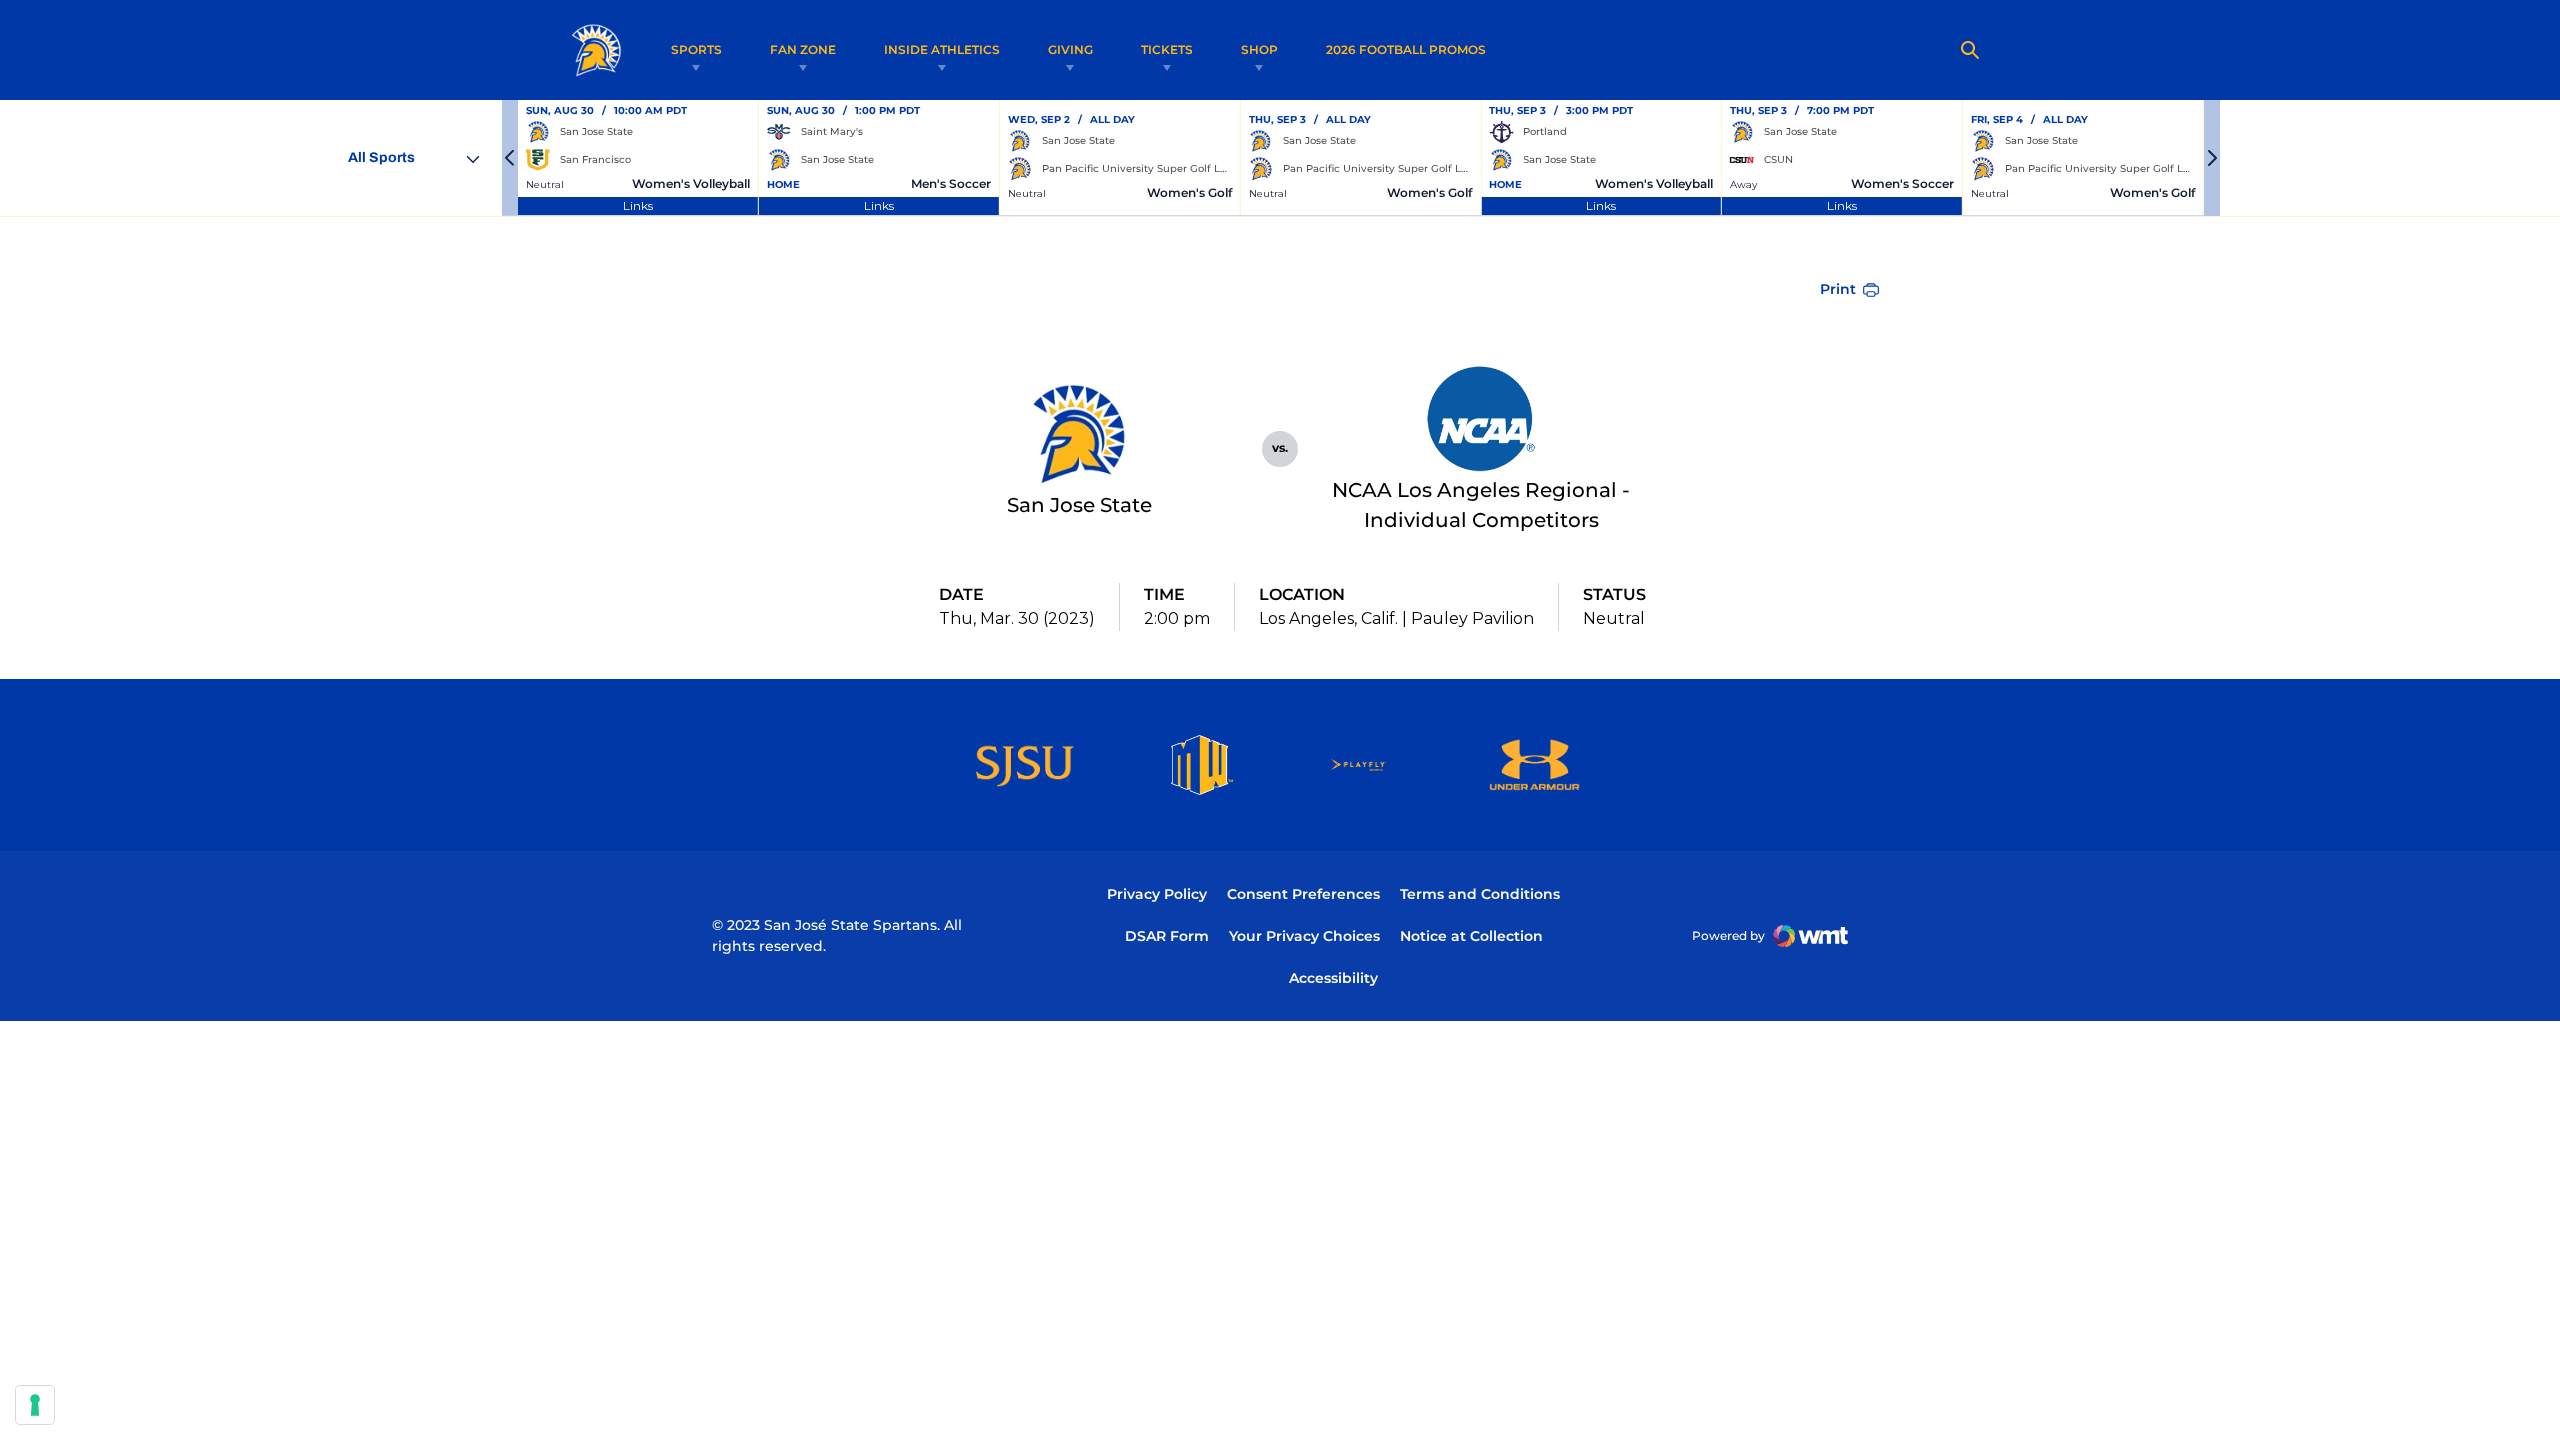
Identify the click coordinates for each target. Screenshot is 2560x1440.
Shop (1259, 49)
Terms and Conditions (1480, 894)
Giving (1070, 49)
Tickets (1167, 49)
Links (638, 205)
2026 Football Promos (1406, 49)
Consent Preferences (1303, 894)
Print (1838, 289)
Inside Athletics (942, 49)
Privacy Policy (1157, 894)
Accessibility (1333, 977)
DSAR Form (1167, 936)
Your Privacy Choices (1304, 936)
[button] (510, 158)
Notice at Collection (1471, 936)
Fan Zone (803, 49)
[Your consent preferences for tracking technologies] (35, 1405)
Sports (696, 49)
